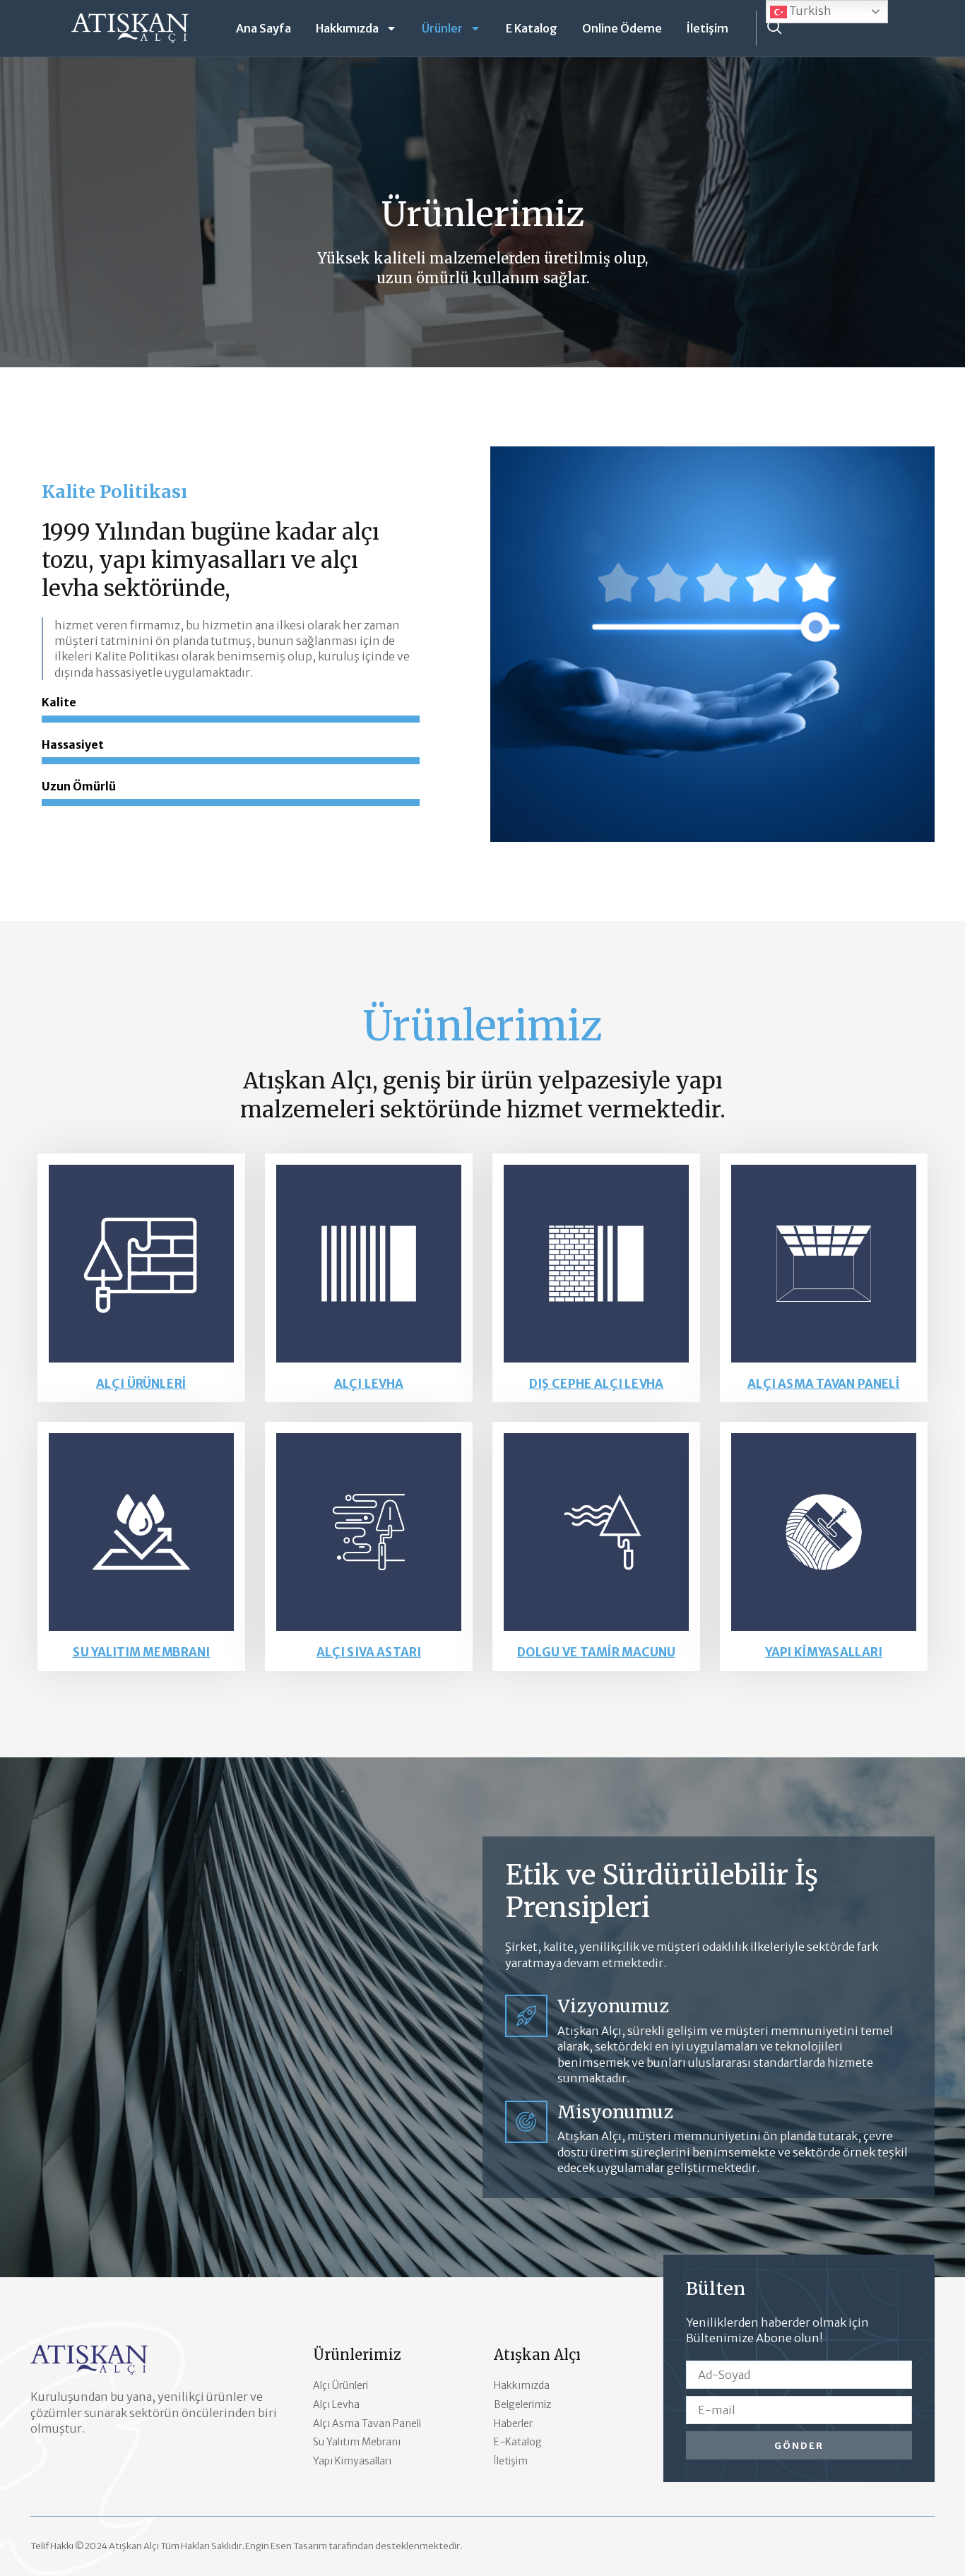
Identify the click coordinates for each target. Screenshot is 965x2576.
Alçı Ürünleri (141, 1384)
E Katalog (532, 28)
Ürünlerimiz (357, 2355)
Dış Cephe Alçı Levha (597, 1384)
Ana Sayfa (264, 28)
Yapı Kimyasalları (824, 1652)
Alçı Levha (369, 1384)
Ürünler (442, 28)
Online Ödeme (622, 28)
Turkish (809, 11)
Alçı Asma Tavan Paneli (824, 1384)
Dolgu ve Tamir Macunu (596, 1652)
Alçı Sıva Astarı (369, 1652)
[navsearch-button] (774, 28)
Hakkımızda (347, 28)
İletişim (708, 28)
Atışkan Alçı (537, 2355)
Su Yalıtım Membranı (141, 1652)
